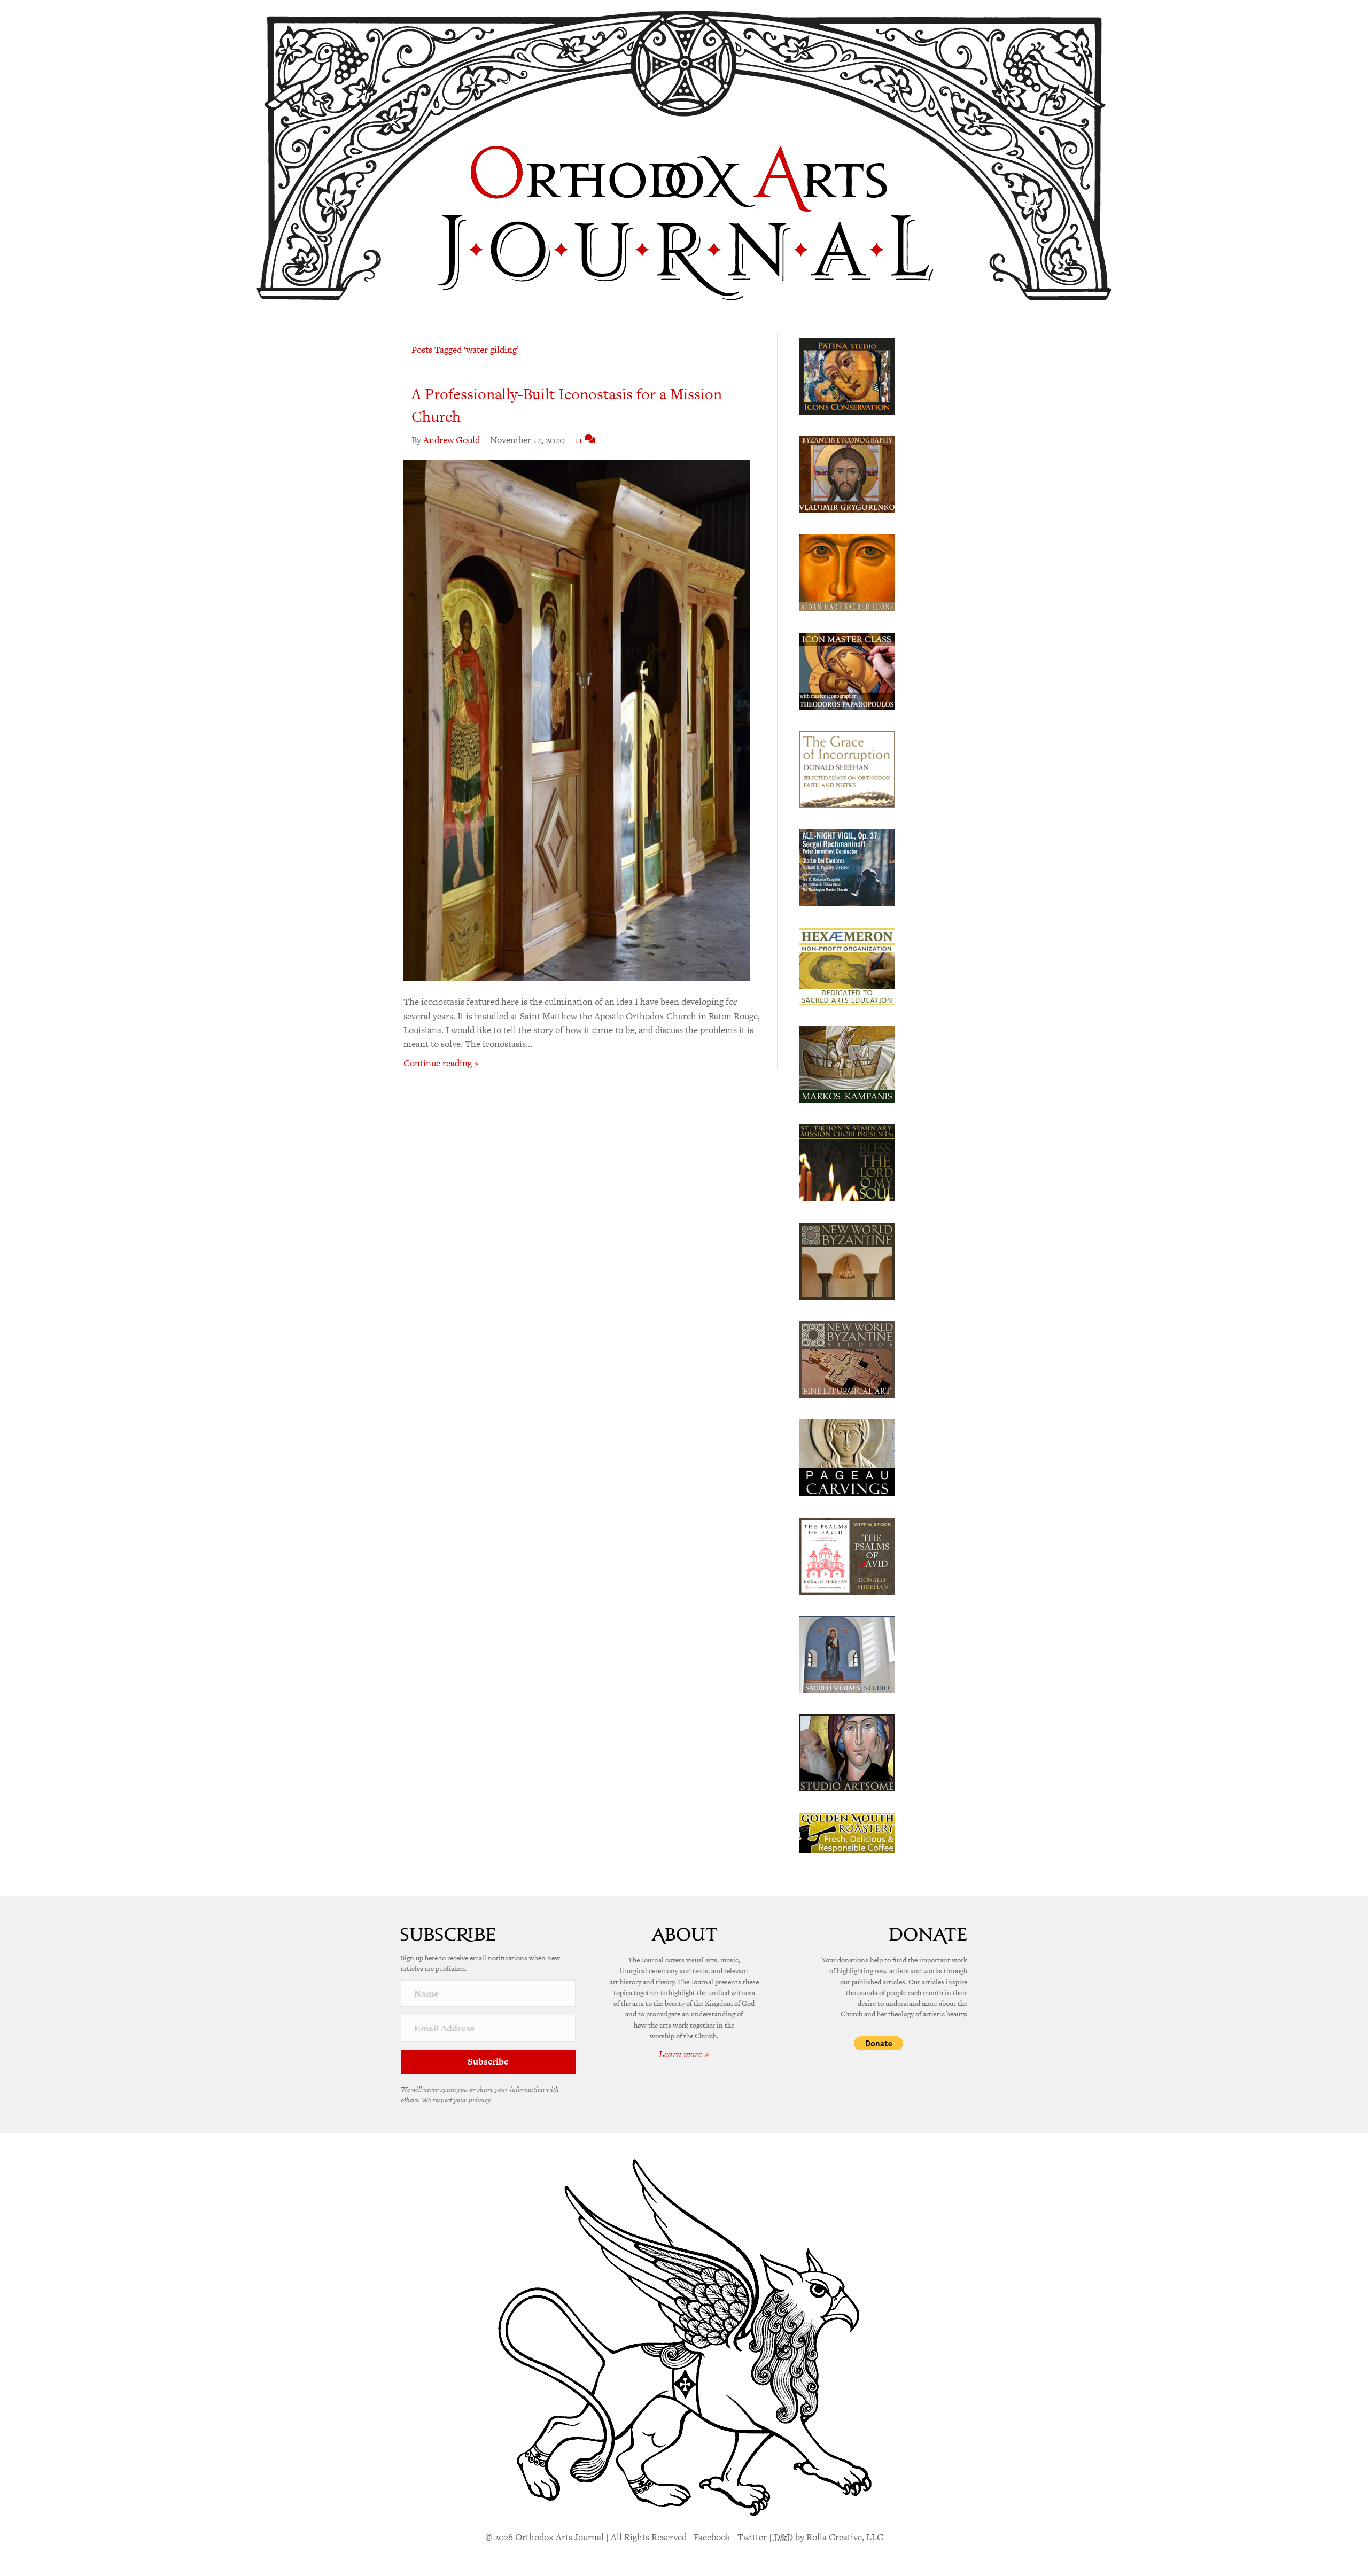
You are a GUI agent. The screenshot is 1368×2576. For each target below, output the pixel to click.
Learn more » (684, 2054)
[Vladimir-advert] (847, 474)
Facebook (712, 2537)
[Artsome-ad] (847, 1752)
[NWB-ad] (847, 1260)
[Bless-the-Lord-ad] (847, 1162)
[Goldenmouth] (847, 1832)
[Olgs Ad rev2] (847, 375)
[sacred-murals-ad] (847, 1654)
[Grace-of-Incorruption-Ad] (847, 769)
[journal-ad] (847, 1457)
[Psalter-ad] (847, 1555)
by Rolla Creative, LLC (829, 2537)
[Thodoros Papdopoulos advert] (847, 670)
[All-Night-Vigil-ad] (847, 867)
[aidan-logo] (847, 572)
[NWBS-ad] (847, 1359)
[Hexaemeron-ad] (847, 965)
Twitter (752, 2537)
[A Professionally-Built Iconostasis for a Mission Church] (577, 720)
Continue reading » (441, 1063)
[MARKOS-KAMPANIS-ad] (847, 1064)
